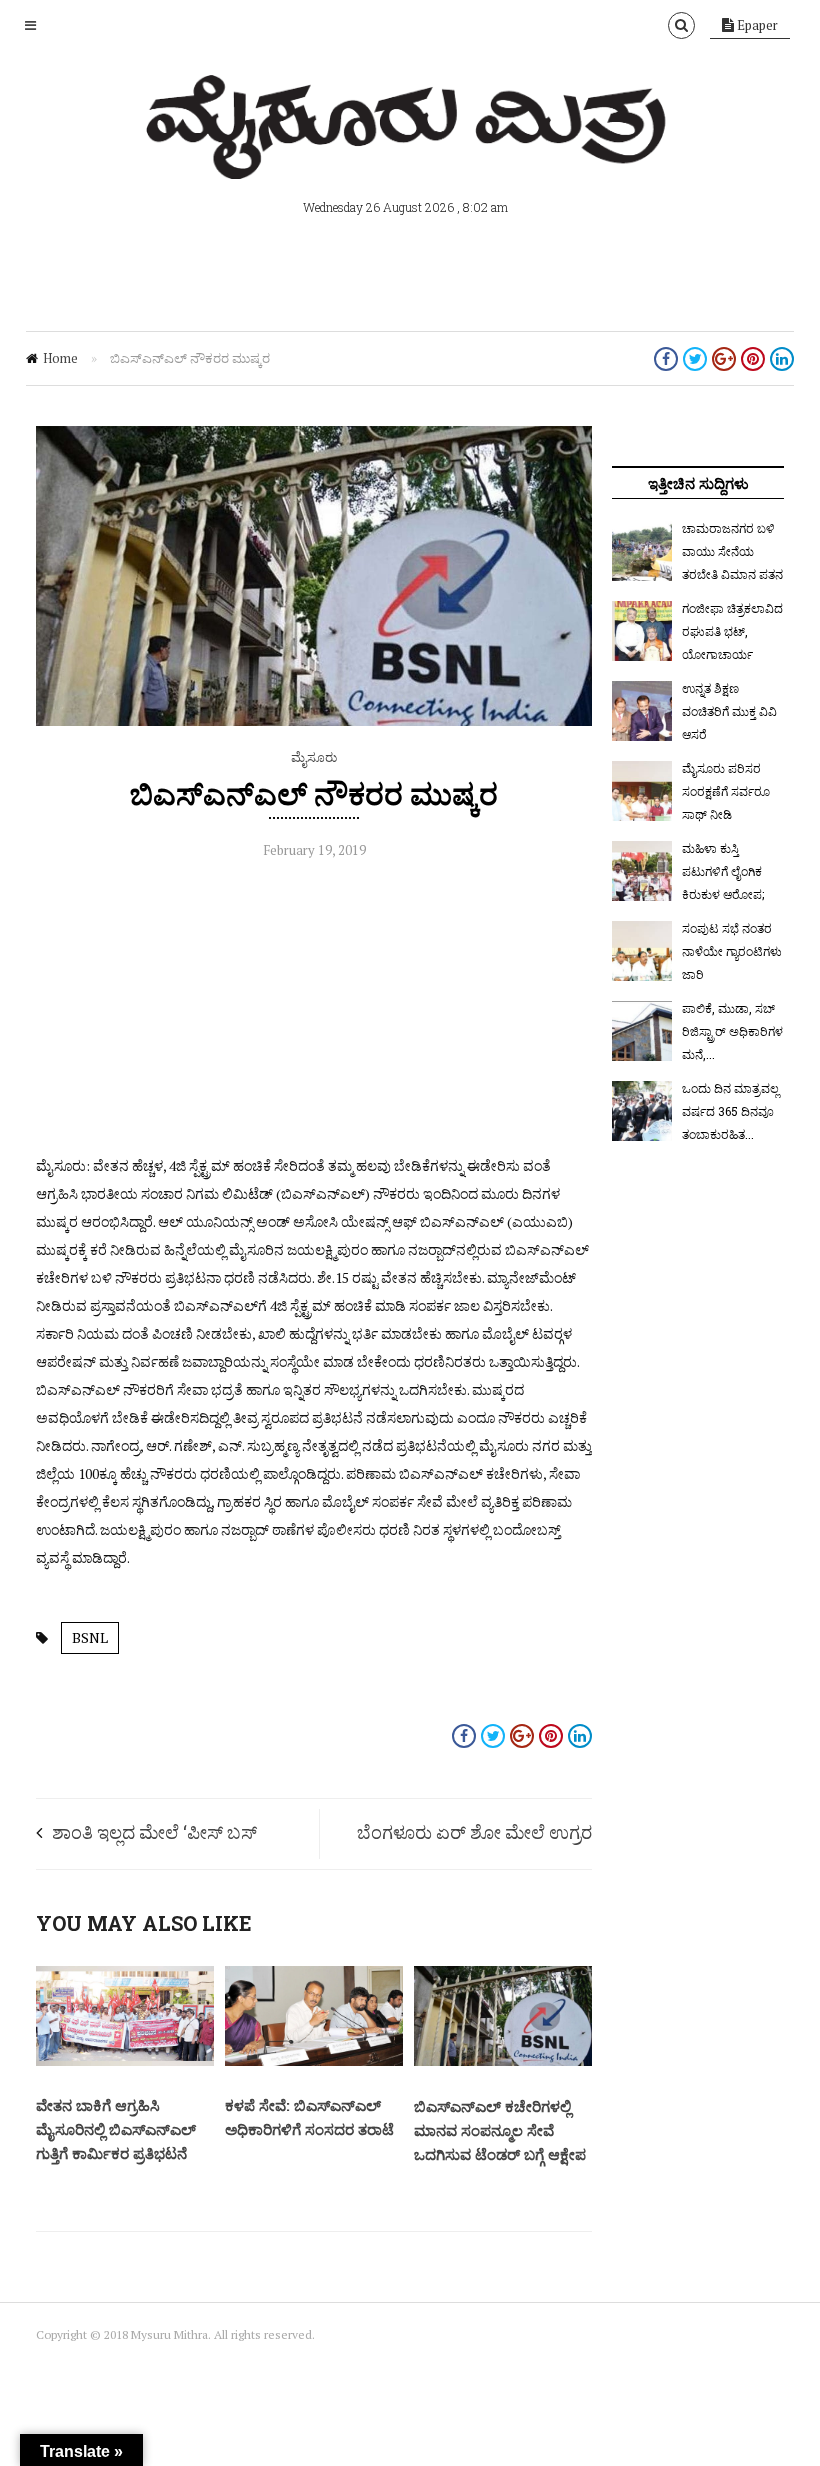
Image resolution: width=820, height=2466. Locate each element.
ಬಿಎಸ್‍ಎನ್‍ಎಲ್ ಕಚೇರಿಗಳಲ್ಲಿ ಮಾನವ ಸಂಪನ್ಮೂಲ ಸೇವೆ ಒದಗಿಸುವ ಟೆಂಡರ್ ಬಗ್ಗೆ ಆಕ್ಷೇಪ (500, 2130)
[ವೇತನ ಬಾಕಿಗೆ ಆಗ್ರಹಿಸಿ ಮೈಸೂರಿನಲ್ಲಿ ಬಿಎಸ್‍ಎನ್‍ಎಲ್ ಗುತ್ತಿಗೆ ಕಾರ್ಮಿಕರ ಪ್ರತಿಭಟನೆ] (125, 2061)
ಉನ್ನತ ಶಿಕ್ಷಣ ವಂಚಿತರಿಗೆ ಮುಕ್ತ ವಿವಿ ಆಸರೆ (729, 711)
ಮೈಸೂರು (314, 757)
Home (60, 358)
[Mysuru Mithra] (410, 156)
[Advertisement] (314, 1012)
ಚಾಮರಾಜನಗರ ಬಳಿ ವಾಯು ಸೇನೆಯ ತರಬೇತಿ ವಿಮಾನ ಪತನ (732, 551)
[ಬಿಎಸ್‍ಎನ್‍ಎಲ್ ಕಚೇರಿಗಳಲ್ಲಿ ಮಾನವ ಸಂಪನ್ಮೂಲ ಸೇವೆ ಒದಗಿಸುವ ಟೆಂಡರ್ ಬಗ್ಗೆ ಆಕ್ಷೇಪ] (503, 2061)
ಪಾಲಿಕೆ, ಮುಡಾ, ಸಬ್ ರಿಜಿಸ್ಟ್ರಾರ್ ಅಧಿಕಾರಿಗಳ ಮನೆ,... (732, 1031)
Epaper (756, 25)
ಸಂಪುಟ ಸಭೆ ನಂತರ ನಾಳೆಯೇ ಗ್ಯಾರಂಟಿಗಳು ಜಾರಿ (732, 951)
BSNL (90, 1637)
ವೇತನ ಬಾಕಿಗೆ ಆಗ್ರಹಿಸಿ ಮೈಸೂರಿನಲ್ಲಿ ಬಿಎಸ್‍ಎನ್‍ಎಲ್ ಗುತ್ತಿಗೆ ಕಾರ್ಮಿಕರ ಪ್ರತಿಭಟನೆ (116, 2129)
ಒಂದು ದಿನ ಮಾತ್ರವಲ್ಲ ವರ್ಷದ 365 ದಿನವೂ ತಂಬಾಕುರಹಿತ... (730, 1111)
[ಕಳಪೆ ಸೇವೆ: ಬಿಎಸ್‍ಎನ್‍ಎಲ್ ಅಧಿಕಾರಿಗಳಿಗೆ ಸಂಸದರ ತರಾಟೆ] (314, 2061)
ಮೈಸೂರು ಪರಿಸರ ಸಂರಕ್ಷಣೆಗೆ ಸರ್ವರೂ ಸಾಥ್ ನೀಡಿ (726, 791)
